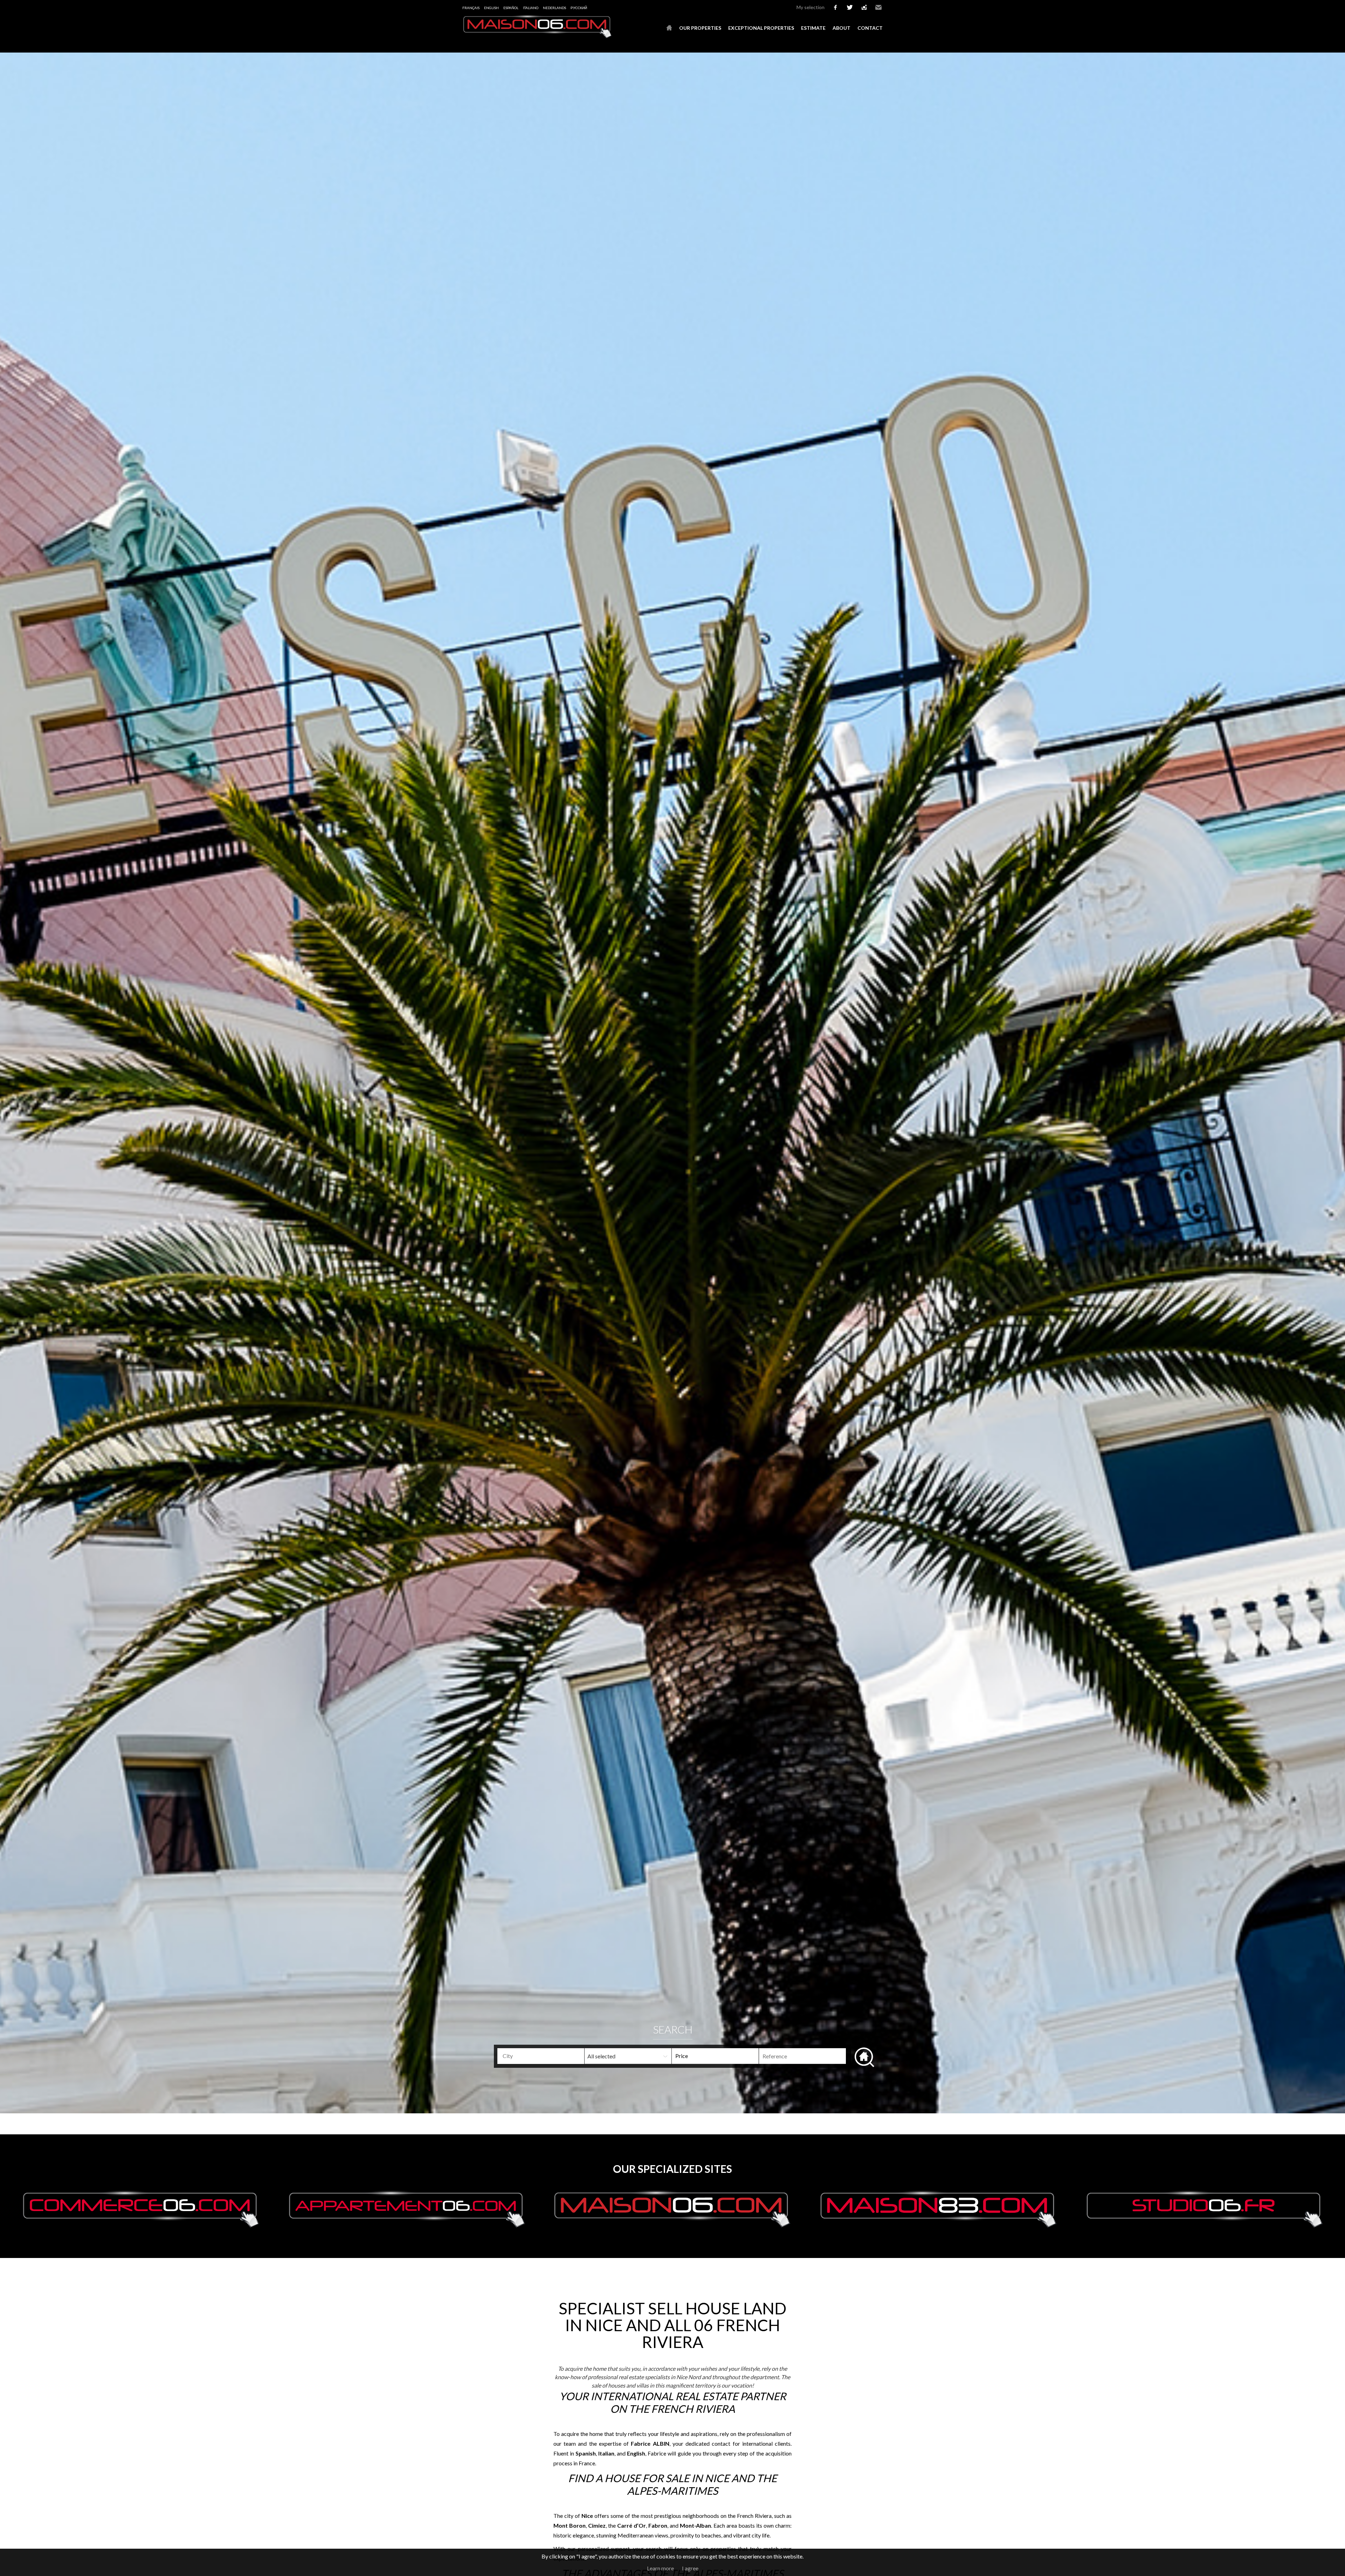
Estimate (813, 28)
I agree (690, 2568)
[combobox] (541, 2056)
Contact (870, 28)
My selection (811, 7)
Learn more (660, 2568)
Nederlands (554, 8)
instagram (864, 7)
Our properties (700, 28)
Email (878, 7)
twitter (850, 7)
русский (579, 8)
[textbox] (552, 2056)
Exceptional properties (761, 28)
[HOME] (669, 28)
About (842, 28)
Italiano (531, 8)
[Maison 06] (538, 36)
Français (471, 8)
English (491, 8)
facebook (835, 7)
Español (511, 8)
